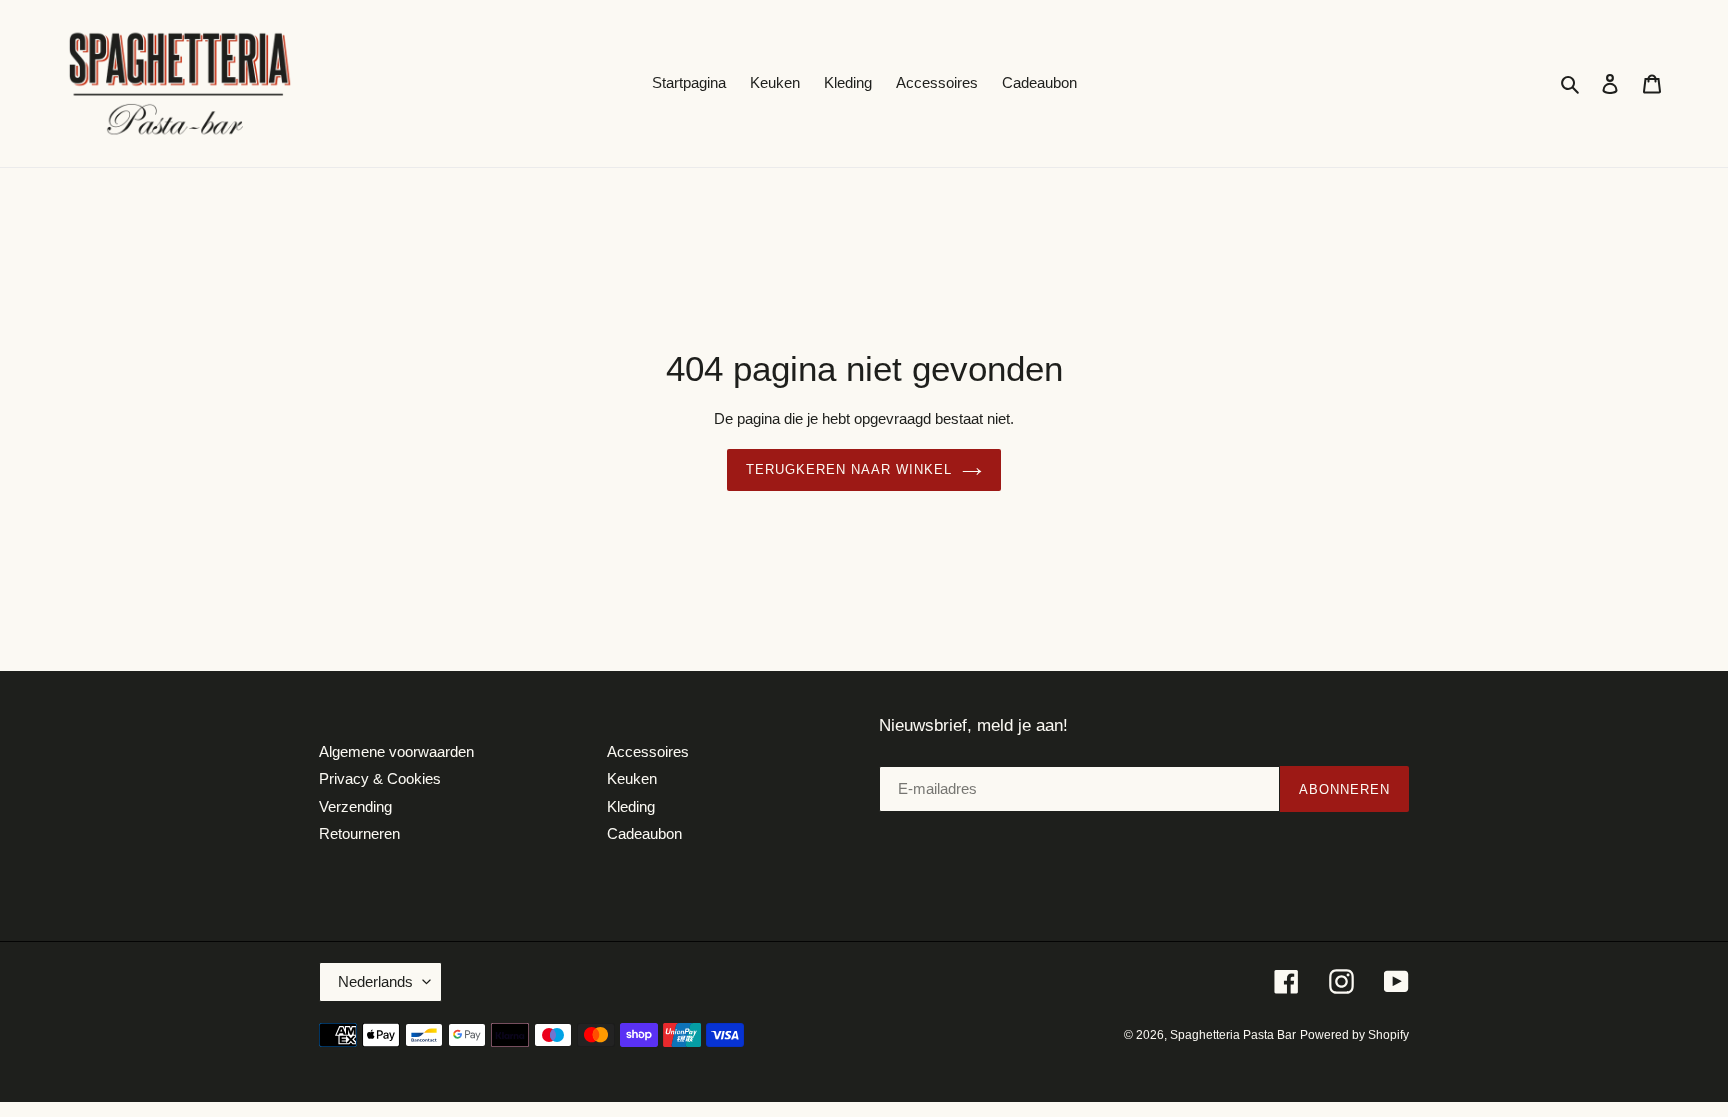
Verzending (355, 806)
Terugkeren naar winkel (849, 469)
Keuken (632, 778)
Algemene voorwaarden (396, 751)
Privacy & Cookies (380, 778)
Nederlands (375, 981)
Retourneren (359, 833)
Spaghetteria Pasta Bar (1233, 1035)
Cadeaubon (644, 833)
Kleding (631, 806)
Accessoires (648, 751)
